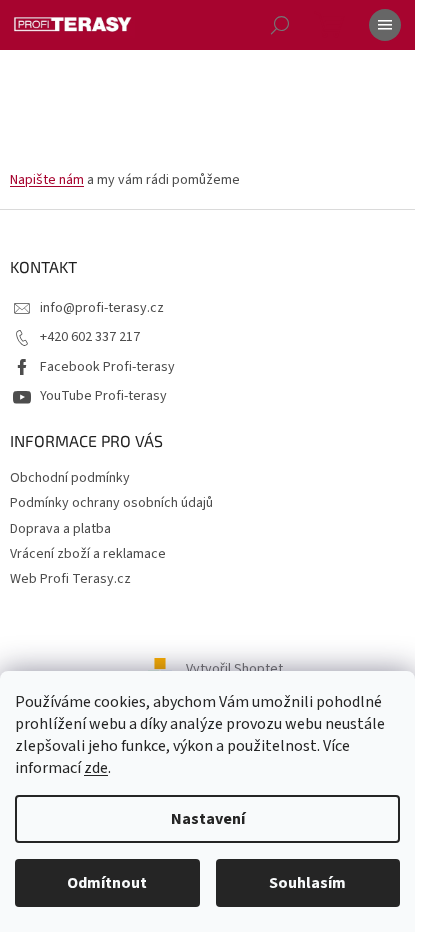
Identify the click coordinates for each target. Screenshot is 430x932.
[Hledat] (280, 25)
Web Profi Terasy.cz (70, 579)
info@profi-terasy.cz (102, 308)
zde (96, 768)
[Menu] (385, 25)
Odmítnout (107, 883)
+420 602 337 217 (90, 337)
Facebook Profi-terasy (107, 367)
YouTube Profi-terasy (103, 396)
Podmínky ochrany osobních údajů (111, 503)
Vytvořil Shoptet (234, 669)
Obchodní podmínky (70, 478)
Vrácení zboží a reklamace (88, 554)
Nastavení (208, 819)
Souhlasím (307, 883)
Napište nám (47, 180)
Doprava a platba (60, 529)
